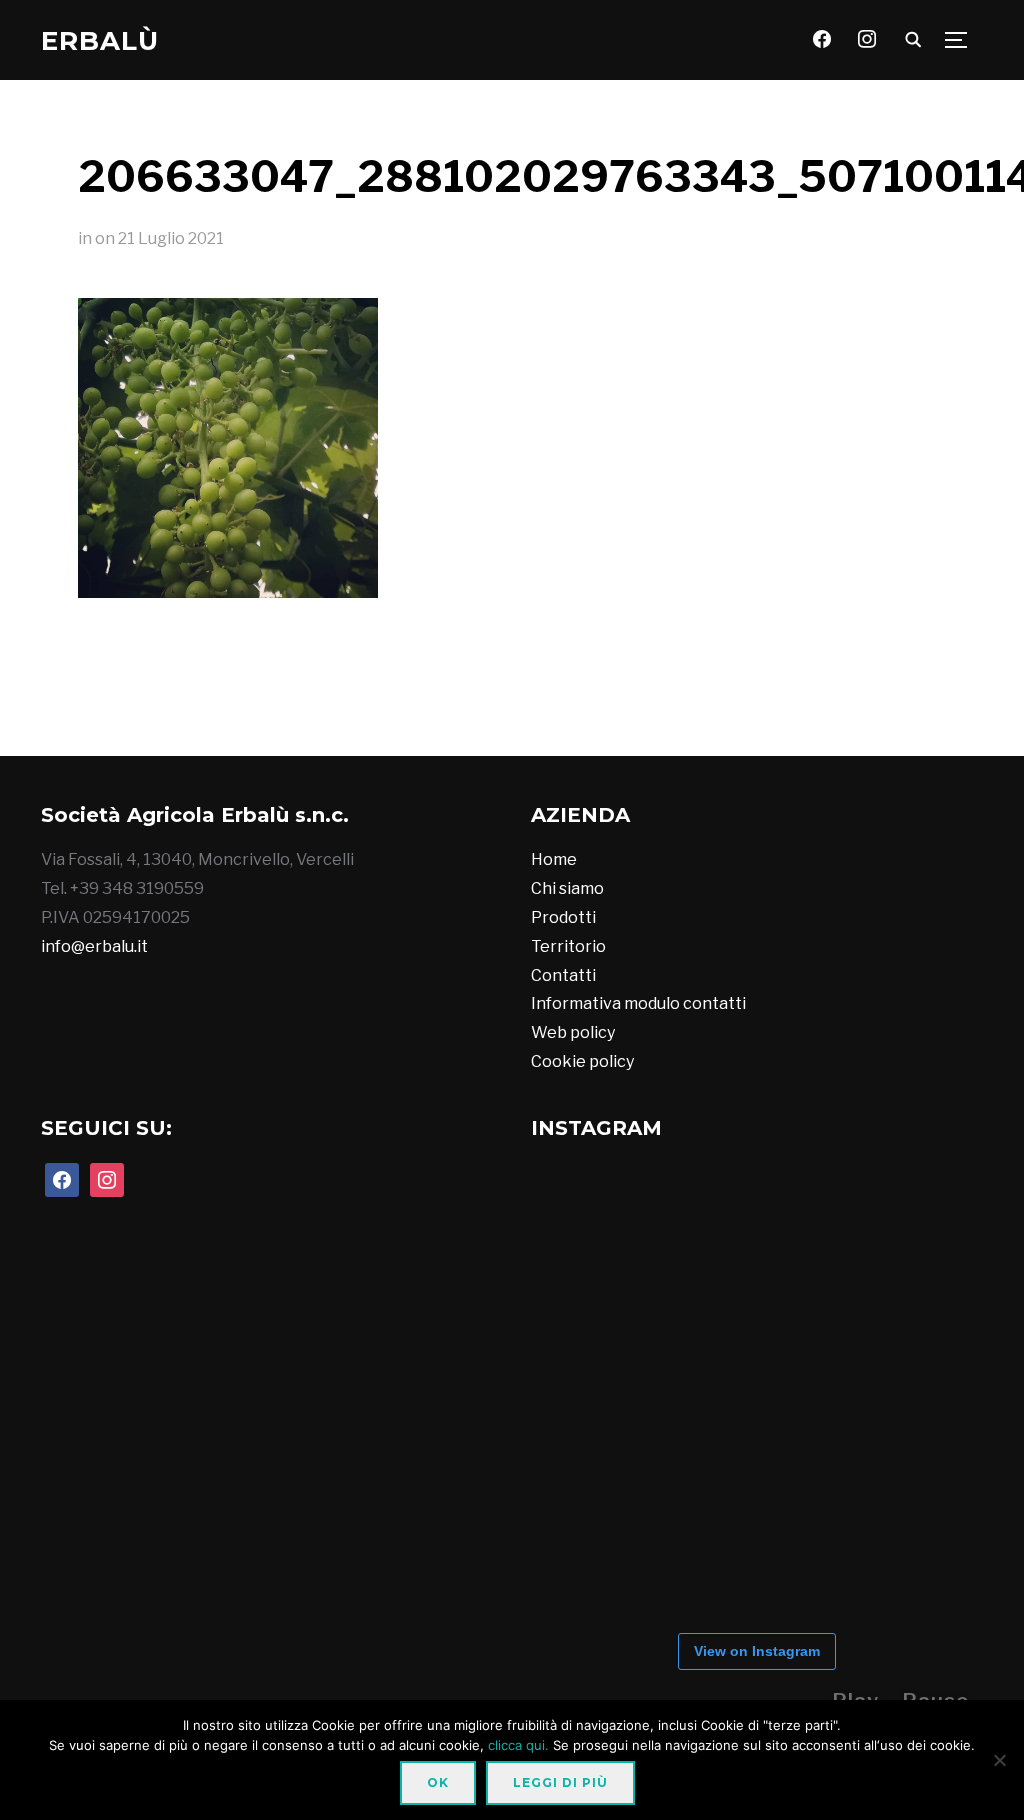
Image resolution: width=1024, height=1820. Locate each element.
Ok (438, 1782)
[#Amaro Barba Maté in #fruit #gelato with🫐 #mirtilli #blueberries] (369, 715)
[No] (999, 1760)
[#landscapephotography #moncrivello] (533, 715)
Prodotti (563, 917)
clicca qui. (518, 1745)
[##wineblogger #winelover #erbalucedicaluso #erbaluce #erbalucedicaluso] (615, 715)
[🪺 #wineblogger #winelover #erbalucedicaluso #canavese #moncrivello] (451, 715)
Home (554, 859)
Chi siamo (567, 888)
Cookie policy (582, 1061)
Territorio (568, 946)
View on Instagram (757, 1651)
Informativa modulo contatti (638, 1003)
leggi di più (560, 1782)
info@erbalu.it (94, 946)
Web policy (573, 1032)
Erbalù (100, 41)
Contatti (563, 975)
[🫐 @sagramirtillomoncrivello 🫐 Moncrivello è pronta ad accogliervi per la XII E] (287, 715)
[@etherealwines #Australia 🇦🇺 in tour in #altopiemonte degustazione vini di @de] (697, 715)
